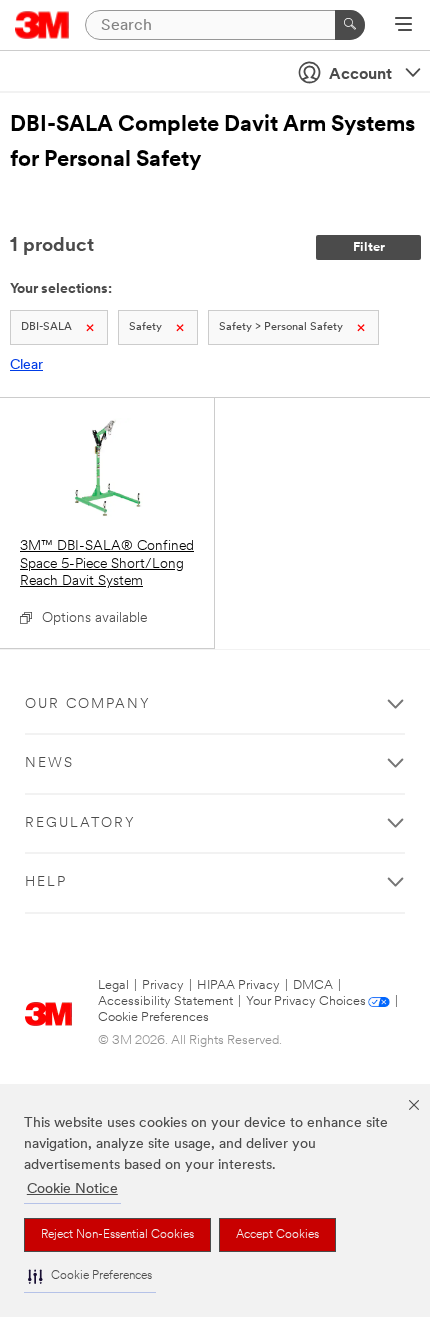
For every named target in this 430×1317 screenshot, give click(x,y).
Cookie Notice (72, 1189)
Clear (26, 365)
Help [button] (46, 882)
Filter (369, 247)
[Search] (350, 25)
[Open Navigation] (403, 26)
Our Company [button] (88, 704)
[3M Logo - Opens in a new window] (42, 25)
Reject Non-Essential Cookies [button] (117, 1235)
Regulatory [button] (80, 823)
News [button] (49, 763)
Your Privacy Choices (306, 1001)
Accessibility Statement (165, 1001)
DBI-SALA (46, 327)
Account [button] (360, 75)
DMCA (313, 985)
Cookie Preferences (153, 1017)
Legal (113, 985)
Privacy (163, 985)
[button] (90, 1276)
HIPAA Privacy (238, 985)
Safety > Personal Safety (281, 327)
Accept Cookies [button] (277, 1235)
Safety (145, 327)
